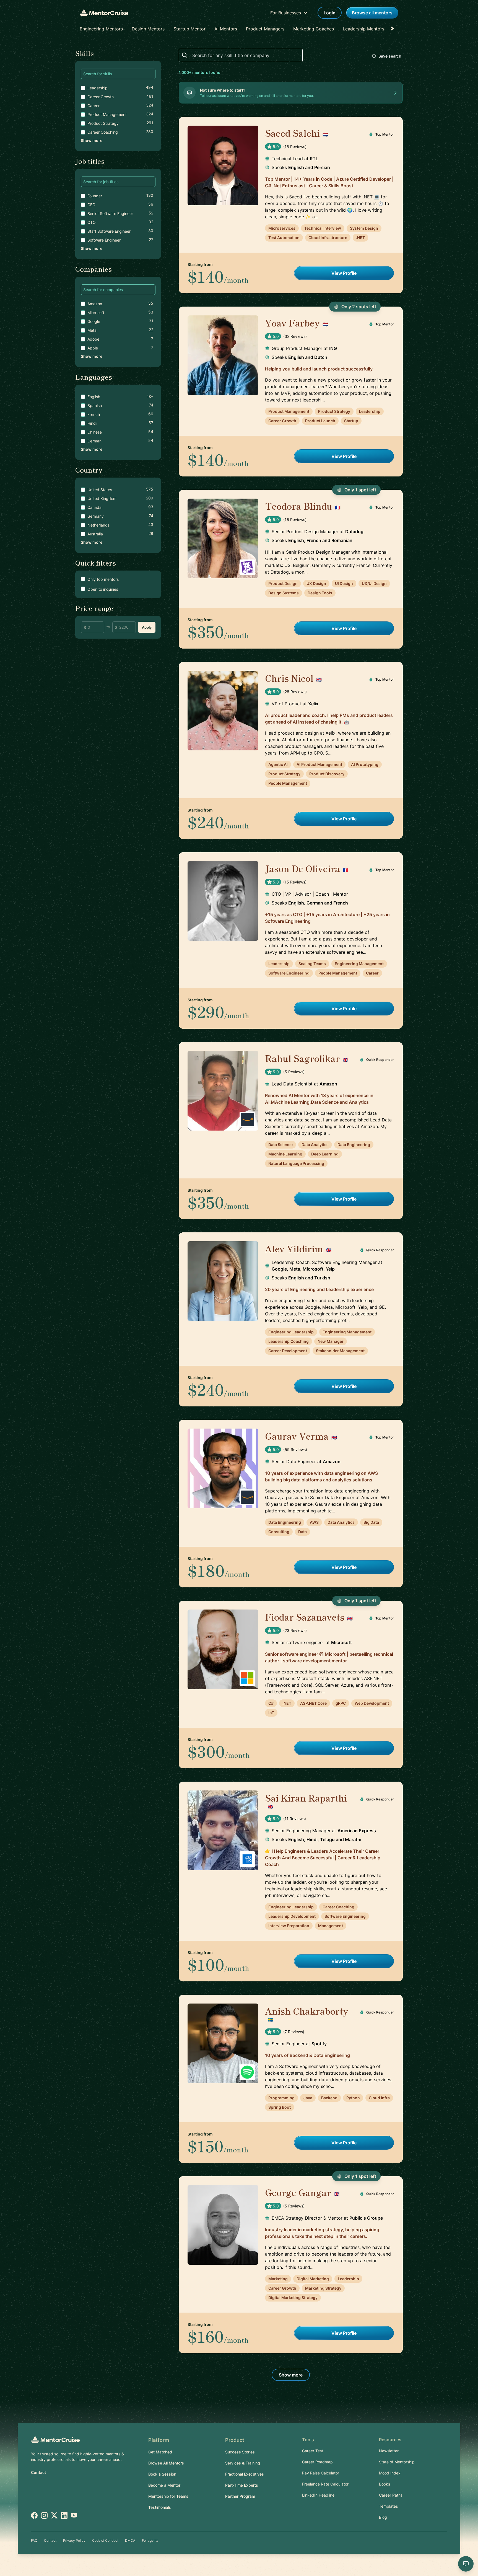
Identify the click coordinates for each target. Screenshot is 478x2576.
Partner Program (240, 2496)
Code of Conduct (105, 2540)
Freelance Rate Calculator (325, 2484)
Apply (147, 627)
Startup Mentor (189, 29)
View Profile (344, 273)
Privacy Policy (74, 2540)
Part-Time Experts (242, 2485)
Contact (38, 2472)
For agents (150, 2540)
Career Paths (391, 2495)
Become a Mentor (164, 2485)
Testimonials (160, 2507)
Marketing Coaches (314, 29)
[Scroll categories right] (394, 29)
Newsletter (389, 2451)
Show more (92, 140)
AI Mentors (226, 29)
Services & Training (243, 2463)
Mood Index (390, 2473)
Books (385, 2484)
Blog (383, 2517)
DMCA (130, 2540)
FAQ (34, 2540)
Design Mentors (148, 29)
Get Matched (160, 2452)
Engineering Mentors (101, 29)
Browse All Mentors (166, 2463)
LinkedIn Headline (318, 2495)
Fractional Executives (245, 2474)
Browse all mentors (372, 13)
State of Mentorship (397, 2462)
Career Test (313, 2451)
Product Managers (265, 29)
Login (330, 13)
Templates (388, 2506)
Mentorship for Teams (168, 2496)
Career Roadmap (317, 2462)
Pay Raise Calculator (321, 2473)
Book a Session (162, 2474)
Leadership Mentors (363, 29)
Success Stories (240, 2452)
